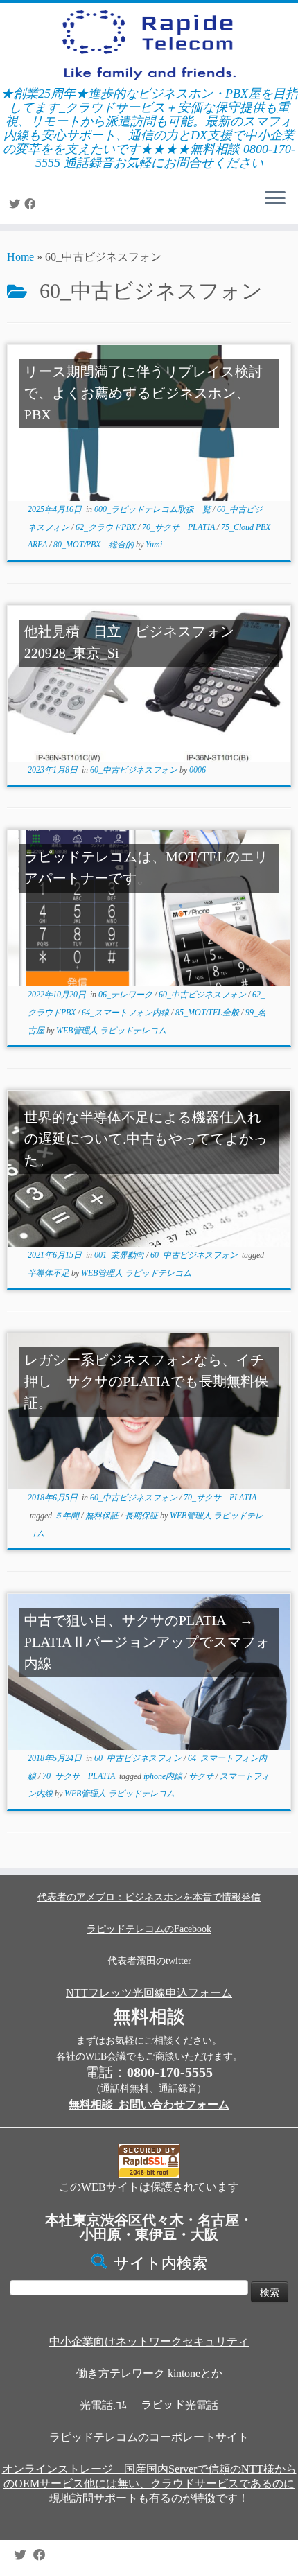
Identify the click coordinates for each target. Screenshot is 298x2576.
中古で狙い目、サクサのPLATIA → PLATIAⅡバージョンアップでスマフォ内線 (147, 1642)
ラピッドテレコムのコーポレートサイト (149, 2437)
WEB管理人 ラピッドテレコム (111, 1031)
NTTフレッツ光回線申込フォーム (149, 1993)
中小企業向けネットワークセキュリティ (149, 2341)
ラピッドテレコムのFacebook (149, 1929)
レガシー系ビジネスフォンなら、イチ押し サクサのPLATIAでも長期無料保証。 (146, 1382)
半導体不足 (50, 1273)
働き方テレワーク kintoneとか (149, 2373)
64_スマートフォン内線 (126, 1013)
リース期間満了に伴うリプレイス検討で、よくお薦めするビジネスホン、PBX (143, 394)
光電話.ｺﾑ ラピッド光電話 (149, 2405)
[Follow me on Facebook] (32, 204)
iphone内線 (164, 1776)
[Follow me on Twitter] (17, 204)
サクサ (202, 1776)
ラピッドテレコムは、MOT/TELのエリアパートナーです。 (146, 868)
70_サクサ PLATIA (179, 527)
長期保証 (142, 1516)
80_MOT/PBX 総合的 (95, 545)
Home (20, 257)
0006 (198, 770)
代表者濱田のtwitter (149, 1961)
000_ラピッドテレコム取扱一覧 (154, 509)
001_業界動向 (120, 1255)
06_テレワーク (126, 995)
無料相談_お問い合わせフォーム (149, 2104)
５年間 (68, 1516)
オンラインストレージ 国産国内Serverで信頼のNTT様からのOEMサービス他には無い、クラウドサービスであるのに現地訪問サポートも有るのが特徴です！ (149, 2483)
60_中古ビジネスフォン (135, 770)
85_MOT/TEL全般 (208, 1013)
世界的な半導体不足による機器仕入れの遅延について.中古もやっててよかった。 (146, 1139)
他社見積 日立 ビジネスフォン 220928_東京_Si (143, 643)
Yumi (154, 545)
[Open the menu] (275, 199)
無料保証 (103, 1516)
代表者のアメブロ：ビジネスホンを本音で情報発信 (149, 1897)
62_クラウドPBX (107, 527)
